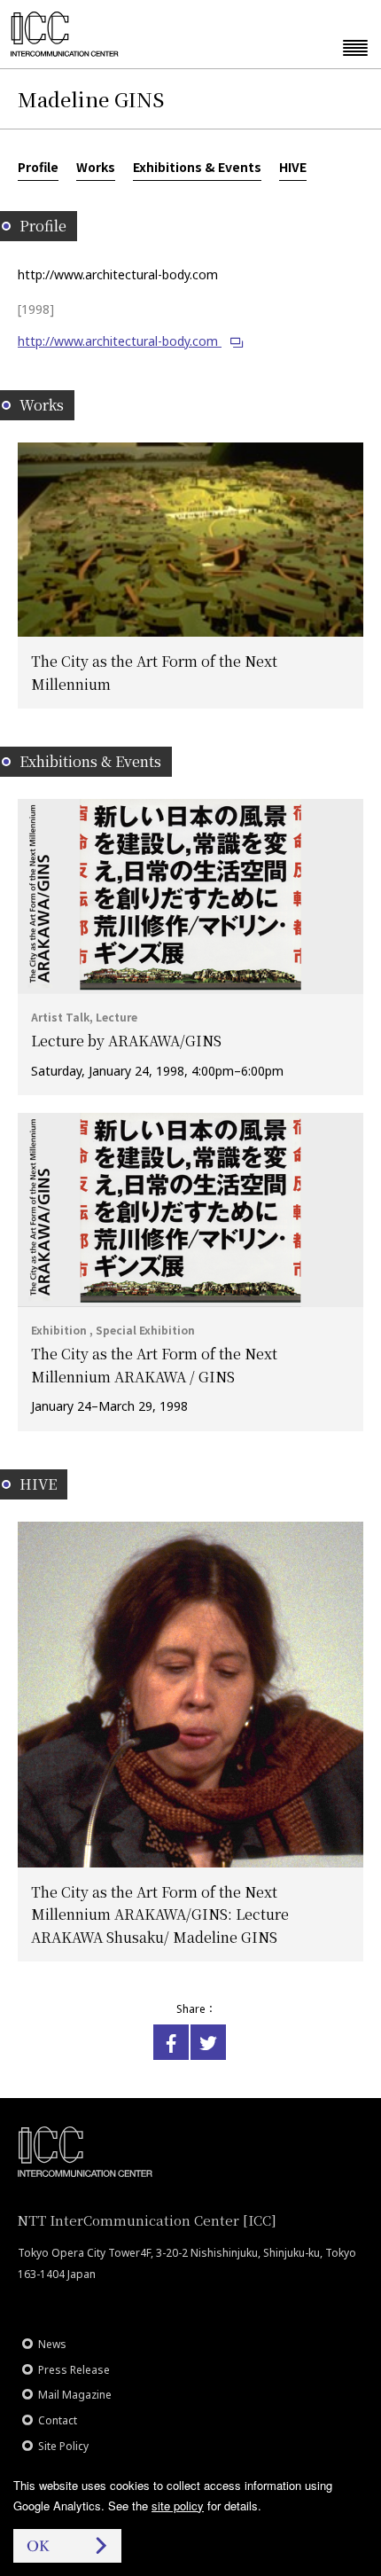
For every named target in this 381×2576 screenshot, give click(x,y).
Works (96, 167)
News (52, 2344)
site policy (178, 2506)
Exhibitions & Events (197, 167)
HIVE (293, 167)
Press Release (74, 2370)
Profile (38, 167)
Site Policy (63, 2446)
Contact (58, 2420)
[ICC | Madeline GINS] (171, 2042)
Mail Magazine (75, 2395)
